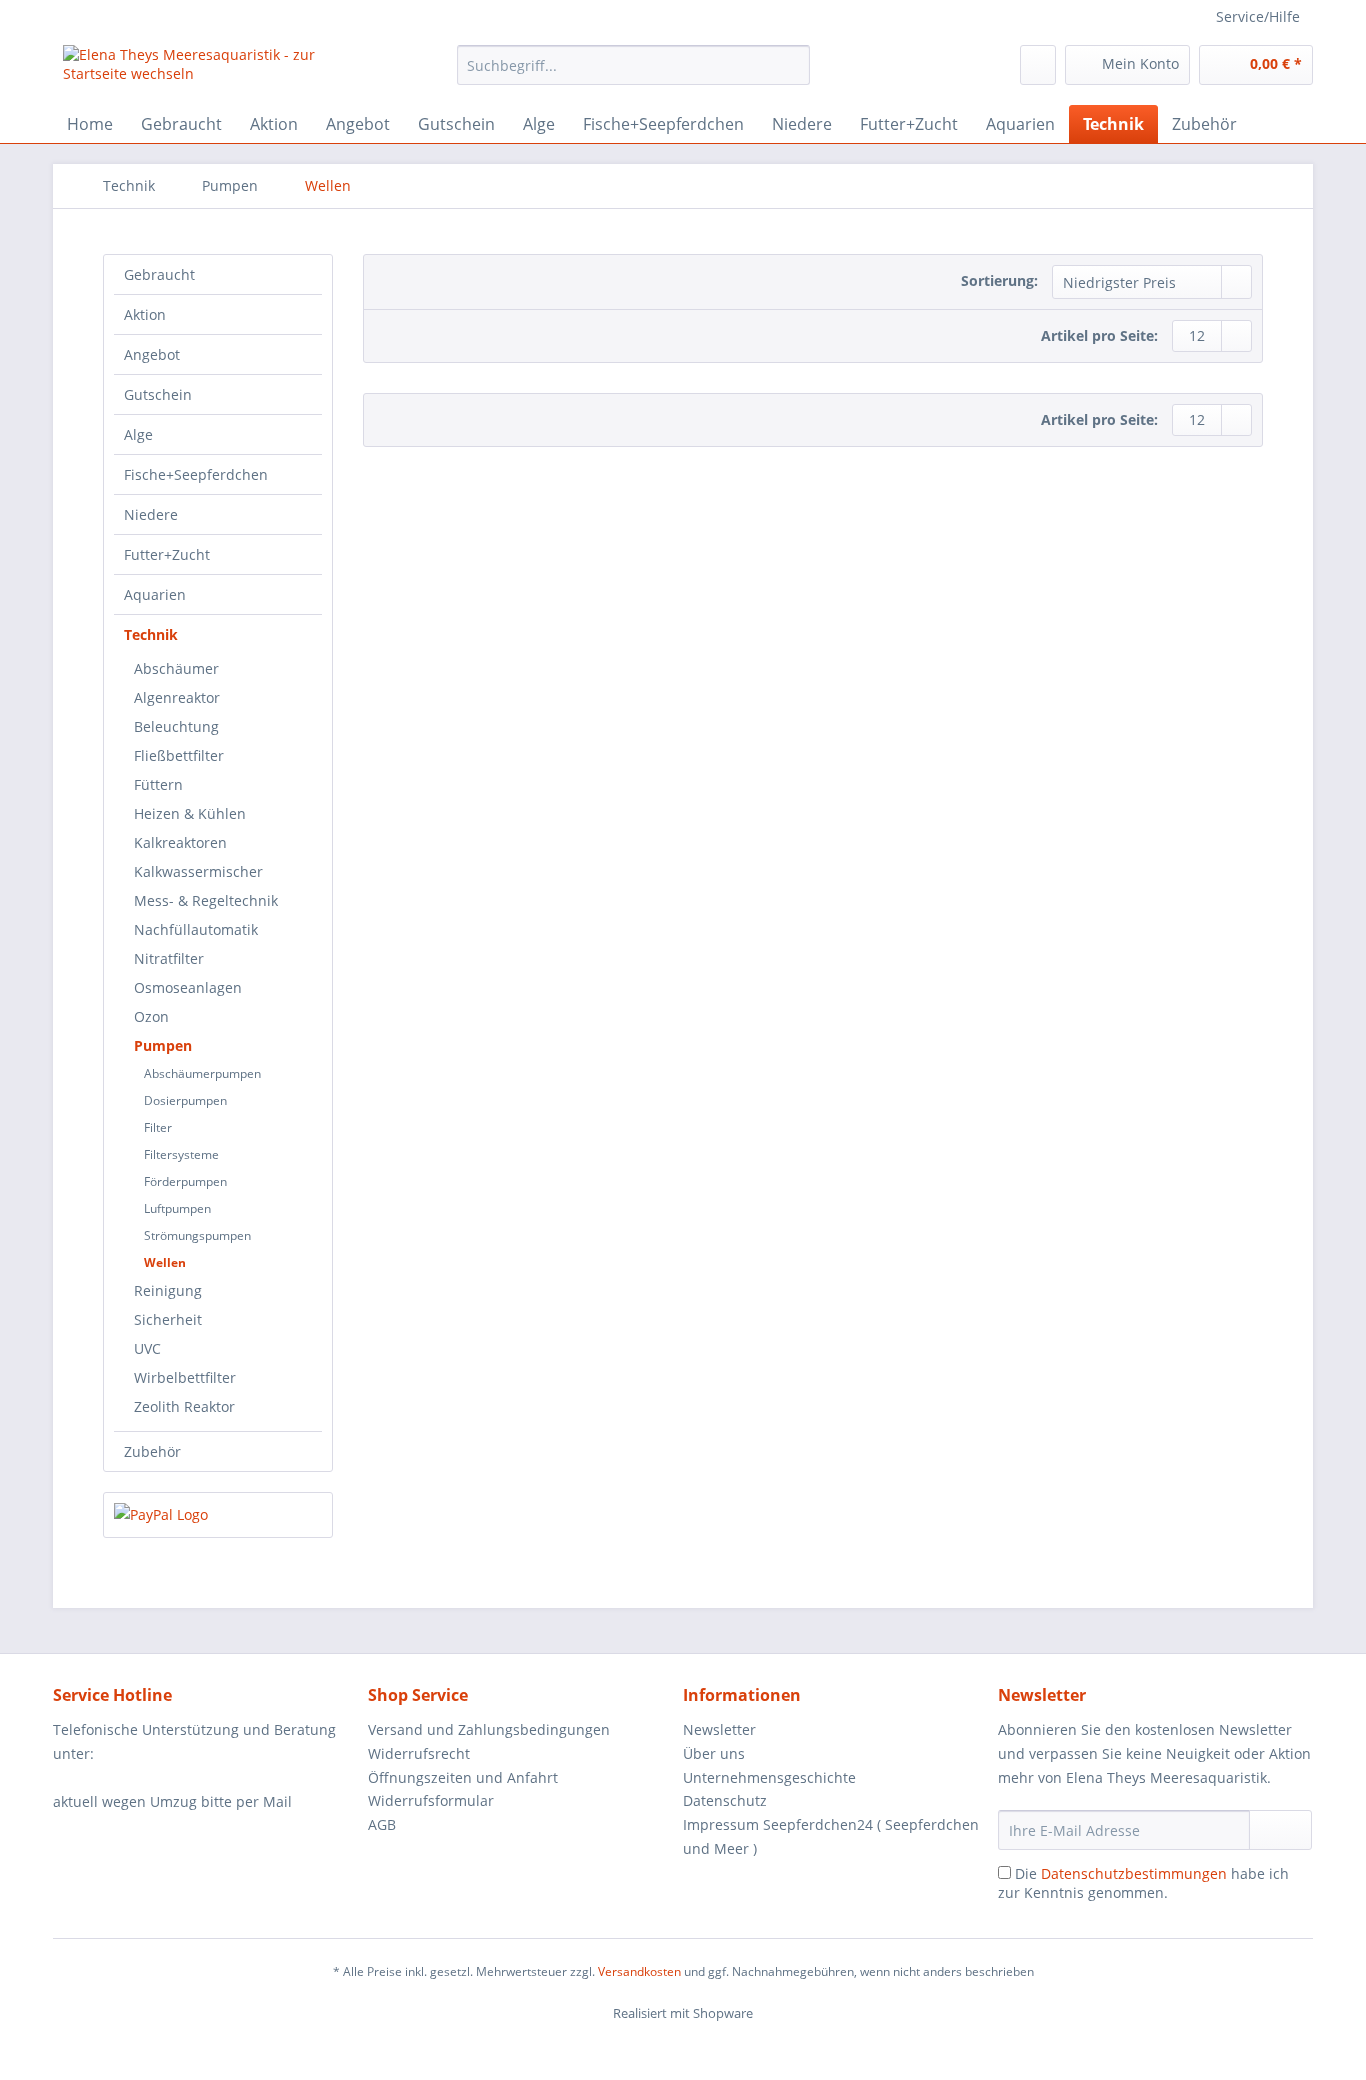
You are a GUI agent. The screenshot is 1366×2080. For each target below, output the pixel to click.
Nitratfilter (169, 958)
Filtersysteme (181, 1154)
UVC (147, 1348)
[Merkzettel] (1038, 65)
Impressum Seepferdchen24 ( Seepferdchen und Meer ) (831, 1836)
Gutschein (158, 394)
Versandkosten (639, 1971)
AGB (382, 1824)
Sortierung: (999, 280)
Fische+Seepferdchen (196, 474)
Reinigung (168, 1290)
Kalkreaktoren (180, 842)
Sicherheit (168, 1319)
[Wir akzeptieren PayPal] (218, 1515)
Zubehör (152, 1451)
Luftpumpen (177, 1208)
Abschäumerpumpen (202, 1073)
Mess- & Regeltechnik (206, 900)
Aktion (145, 314)
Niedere (151, 514)
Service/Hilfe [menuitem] (1258, 16)
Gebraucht (159, 274)
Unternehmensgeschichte (769, 1777)
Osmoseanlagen (188, 987)
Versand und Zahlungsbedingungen (489, 1729)
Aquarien (155, 594)
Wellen (165, 1262)
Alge (138, 434)
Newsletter (719, 1729)
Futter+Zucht (167, 554)
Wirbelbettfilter (185, 1377)
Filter (158, 1127)
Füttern (158, 784)
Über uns (714, 1753)
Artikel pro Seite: (1099, 335)
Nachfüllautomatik (196, 929)
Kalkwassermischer (198, 871)
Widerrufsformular (431, 1800)
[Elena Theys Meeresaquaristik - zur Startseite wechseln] (214, 70)
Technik (151, 634)
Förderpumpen (185, 1181)
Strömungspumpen (197, 1235)
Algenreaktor (177, 697)
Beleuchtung (176, 726)
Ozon (151, 1016)
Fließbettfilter (179, 755)
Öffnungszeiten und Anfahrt (463, 1777)
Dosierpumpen (185, 1100)
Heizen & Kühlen (190, 813)
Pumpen (163, 1045)
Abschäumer (176, 668)
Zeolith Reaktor (184, 1406)
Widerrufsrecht (419, 1753)
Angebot (152, 354)
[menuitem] (633, 74)
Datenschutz (725, 1800)
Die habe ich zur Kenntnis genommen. (1143, 1883)
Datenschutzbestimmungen (1134, 1873)
